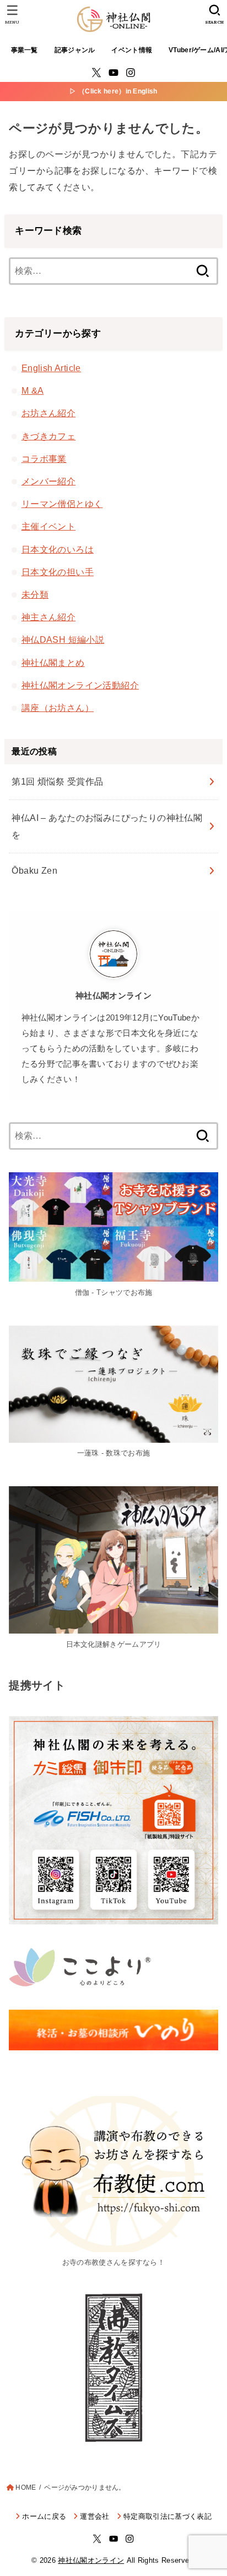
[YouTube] (113, 73)
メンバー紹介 (48, 481)
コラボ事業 (44, 459)
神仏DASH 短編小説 (63, 639)
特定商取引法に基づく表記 (167, 2516)
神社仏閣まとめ (53, 663)
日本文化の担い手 (58, 572)
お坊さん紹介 (48, 413)
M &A (33, 390)
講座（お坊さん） (58, 708)
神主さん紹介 (48, 617)
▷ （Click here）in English (113, 91)
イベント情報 (132, 50)
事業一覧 (25, 50)
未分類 (35, 594)
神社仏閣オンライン (91, 2560)
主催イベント (48, 526)
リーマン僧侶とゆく (62, 504)
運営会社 (94, 2516)
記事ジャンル (75, 50)
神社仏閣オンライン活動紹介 (80, 685)
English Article (51, 368)
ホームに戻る (44, 2516)
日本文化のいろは (58, 549)
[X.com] (96, 73)
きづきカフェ (48, 436)
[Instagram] (131, 73)
